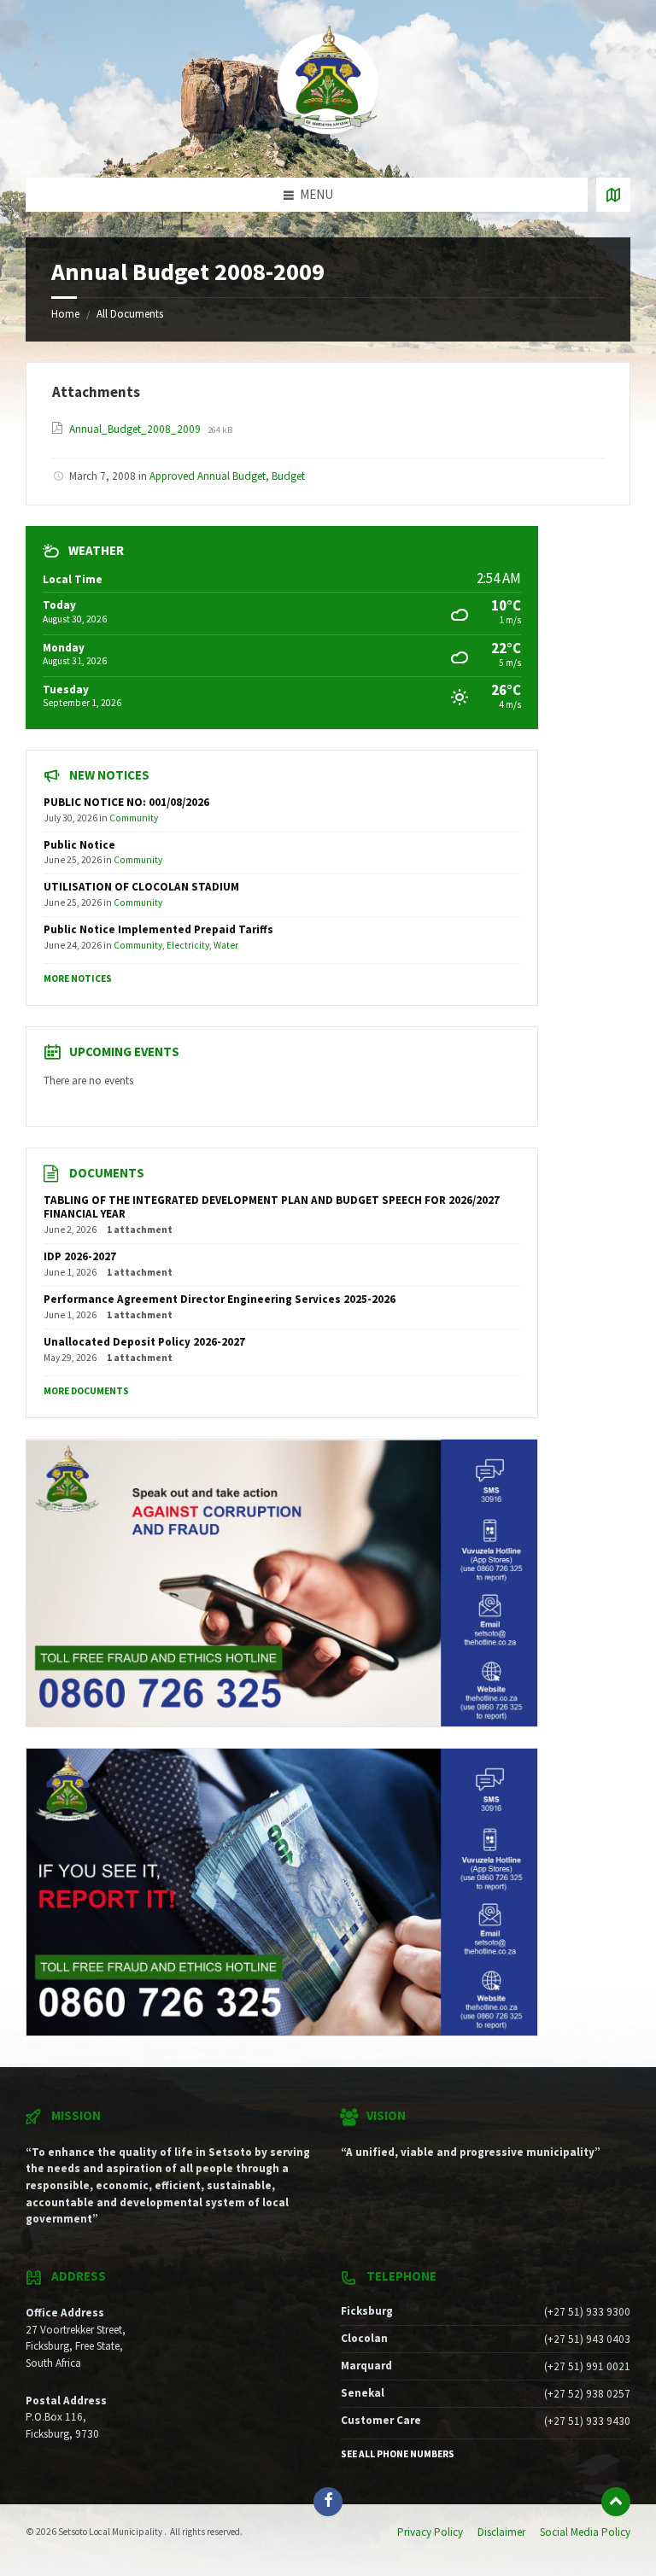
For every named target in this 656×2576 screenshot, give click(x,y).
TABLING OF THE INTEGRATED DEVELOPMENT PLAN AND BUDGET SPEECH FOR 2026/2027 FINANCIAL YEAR (272, 1207)
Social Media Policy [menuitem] (585, 2532)
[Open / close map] (613, 195)
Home (65, 314)
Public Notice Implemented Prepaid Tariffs (158, 929)
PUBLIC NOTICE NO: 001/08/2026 (126, 802)
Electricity (188, 945)
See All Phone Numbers (398, 2454)
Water (226, 945)
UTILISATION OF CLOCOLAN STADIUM (141, 887)
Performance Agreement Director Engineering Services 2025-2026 (220, 1299)
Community (134, 818)
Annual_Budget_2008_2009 (136, 429)
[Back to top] (616, 2502)
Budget (288, 476)
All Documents (130, 314)
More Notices (78, 978)
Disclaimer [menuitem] (501, 2532)
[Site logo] (328, 145)
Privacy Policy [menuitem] (430, 2532)
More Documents (86, 1391)
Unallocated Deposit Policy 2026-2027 (144, 1342)
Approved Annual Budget (208, 476)
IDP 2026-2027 (80, 1256)
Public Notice (79, 845)
